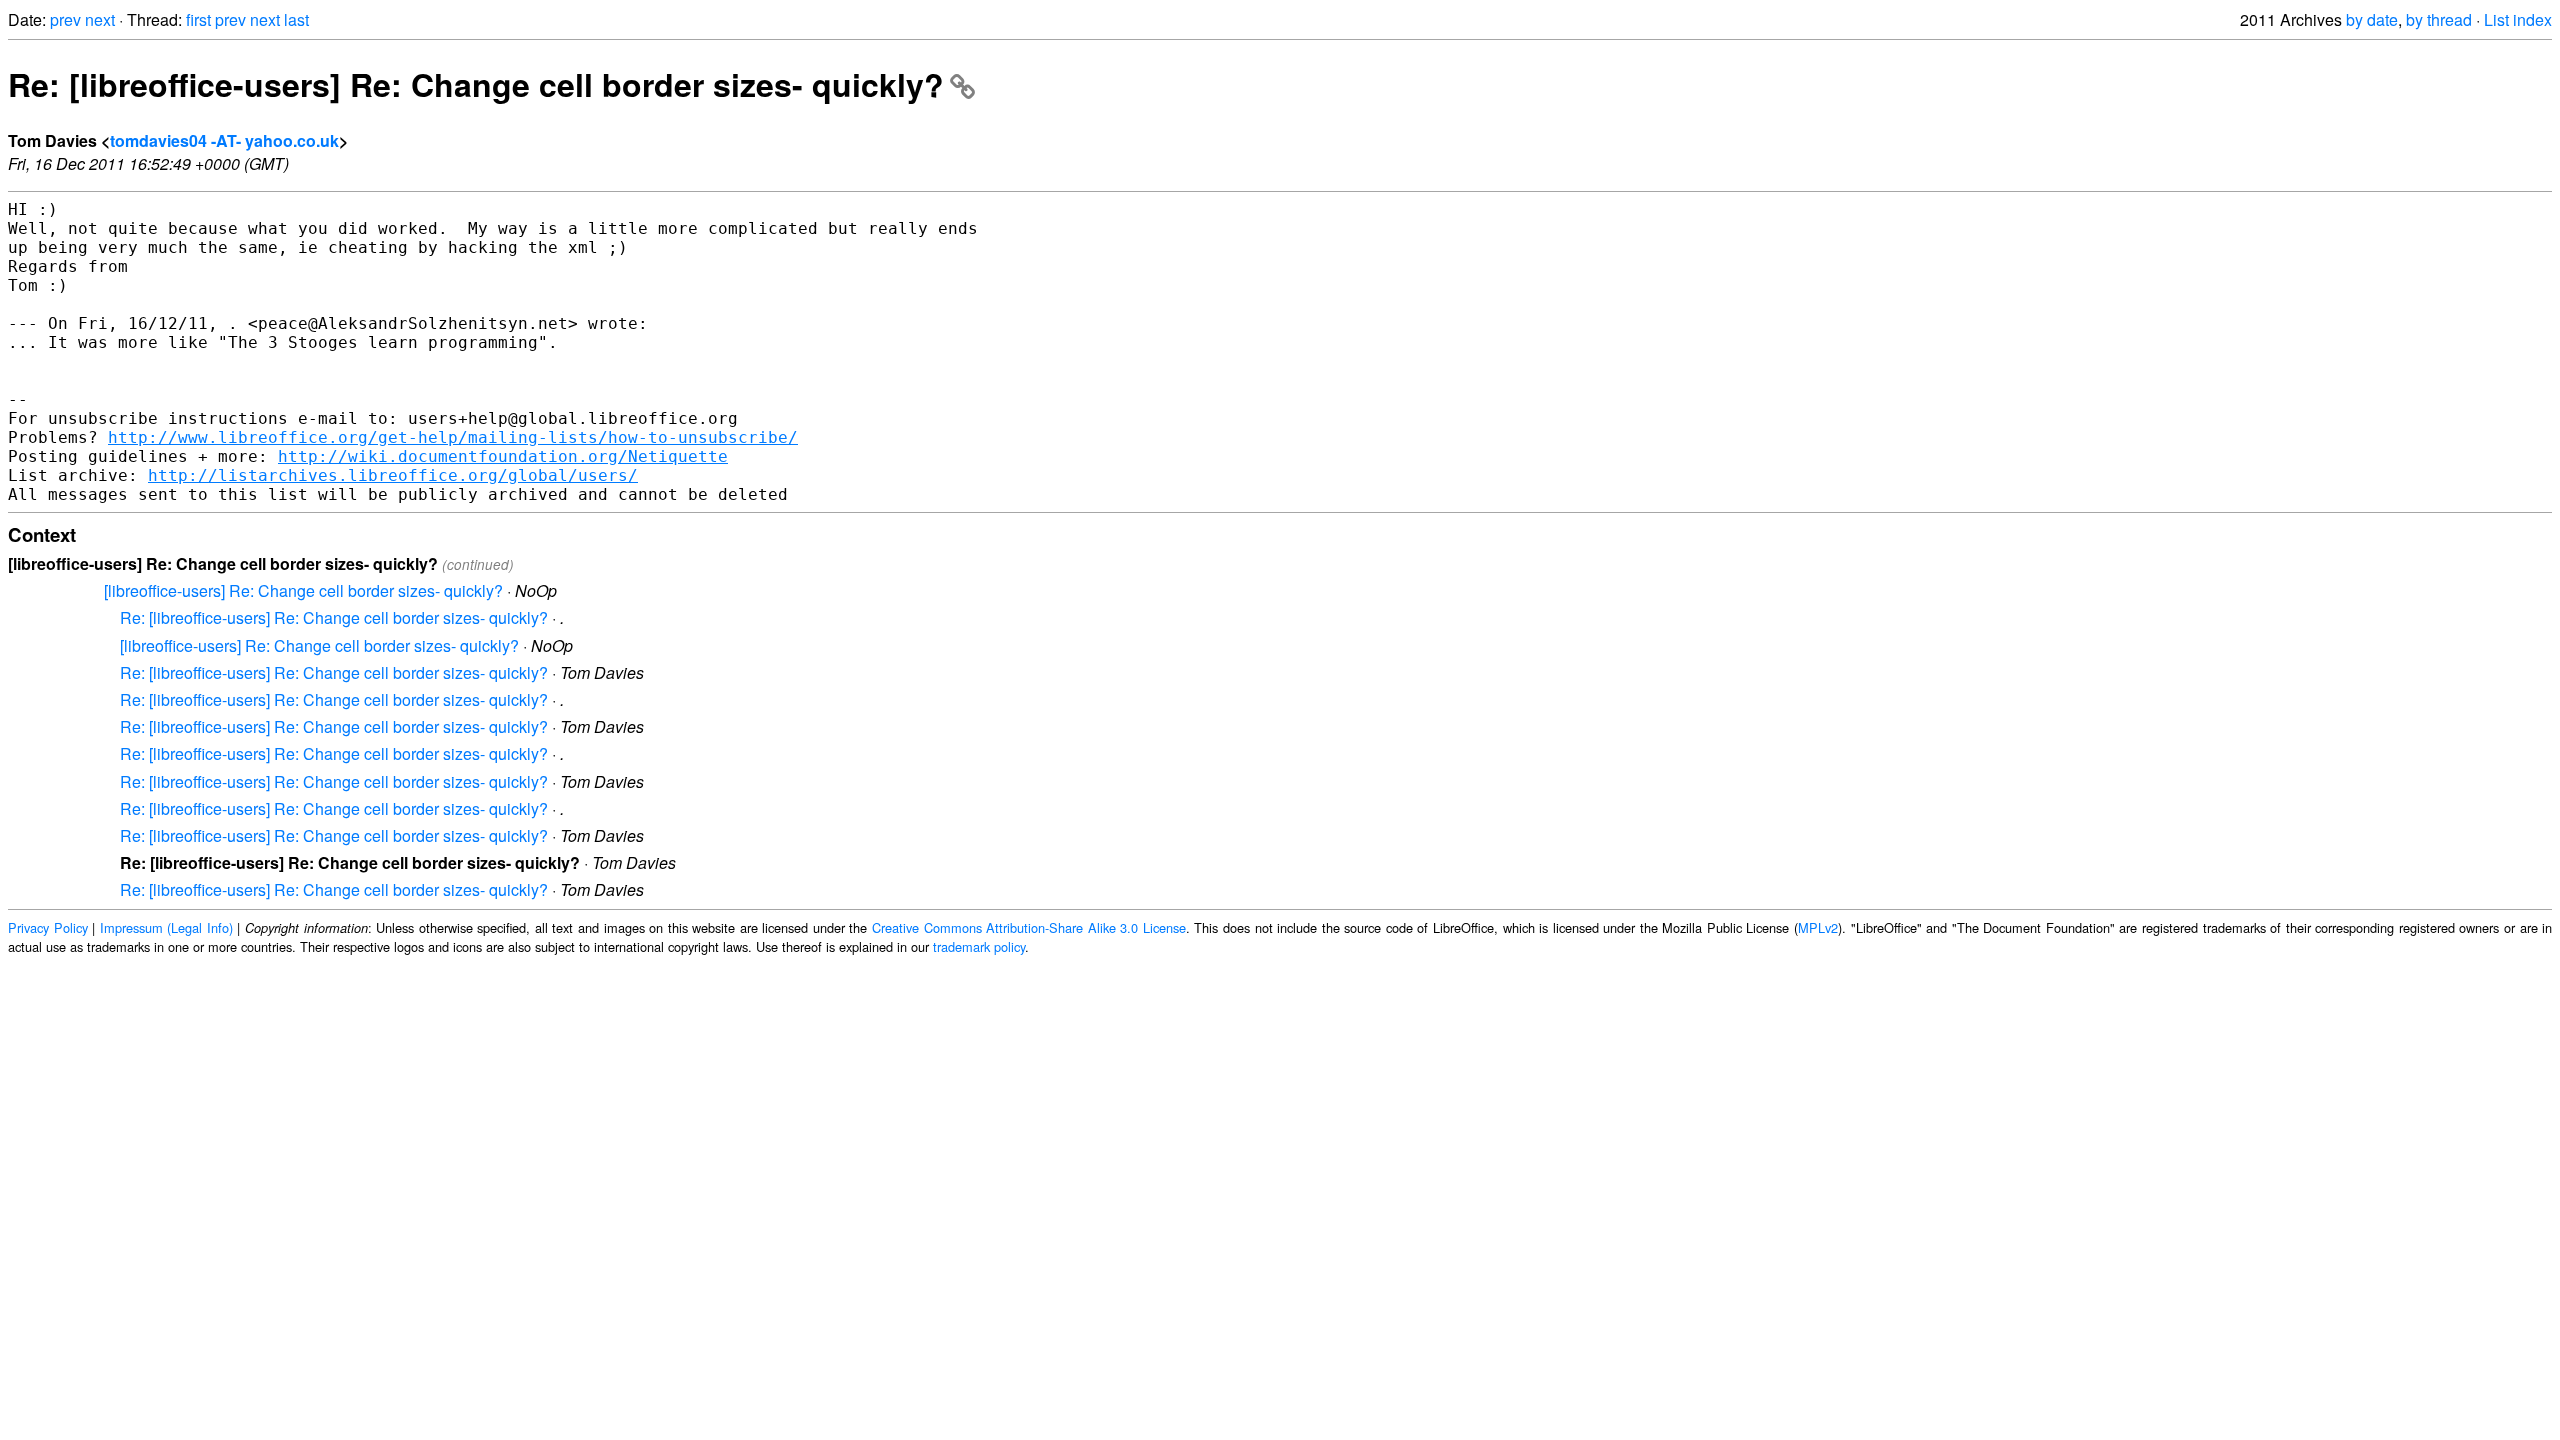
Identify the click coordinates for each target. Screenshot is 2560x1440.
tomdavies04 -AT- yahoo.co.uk (224, 140)
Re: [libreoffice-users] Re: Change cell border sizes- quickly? (476, 84)
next (100, 19)
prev (65, 19)
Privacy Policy (48, 927)
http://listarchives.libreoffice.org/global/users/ (393, 475)
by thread (2439, 19)
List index (2518, 19)
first (198, 19)
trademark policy (979, 946)
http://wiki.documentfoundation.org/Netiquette (503, 456)
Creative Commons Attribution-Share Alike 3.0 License (1029, 927)
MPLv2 (1818, 927)
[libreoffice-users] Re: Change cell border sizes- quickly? (303, 590)
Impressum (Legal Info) (166, 927)
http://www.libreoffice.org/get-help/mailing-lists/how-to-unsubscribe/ (453, 437)
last (296, 19)
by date (2372, 19)
